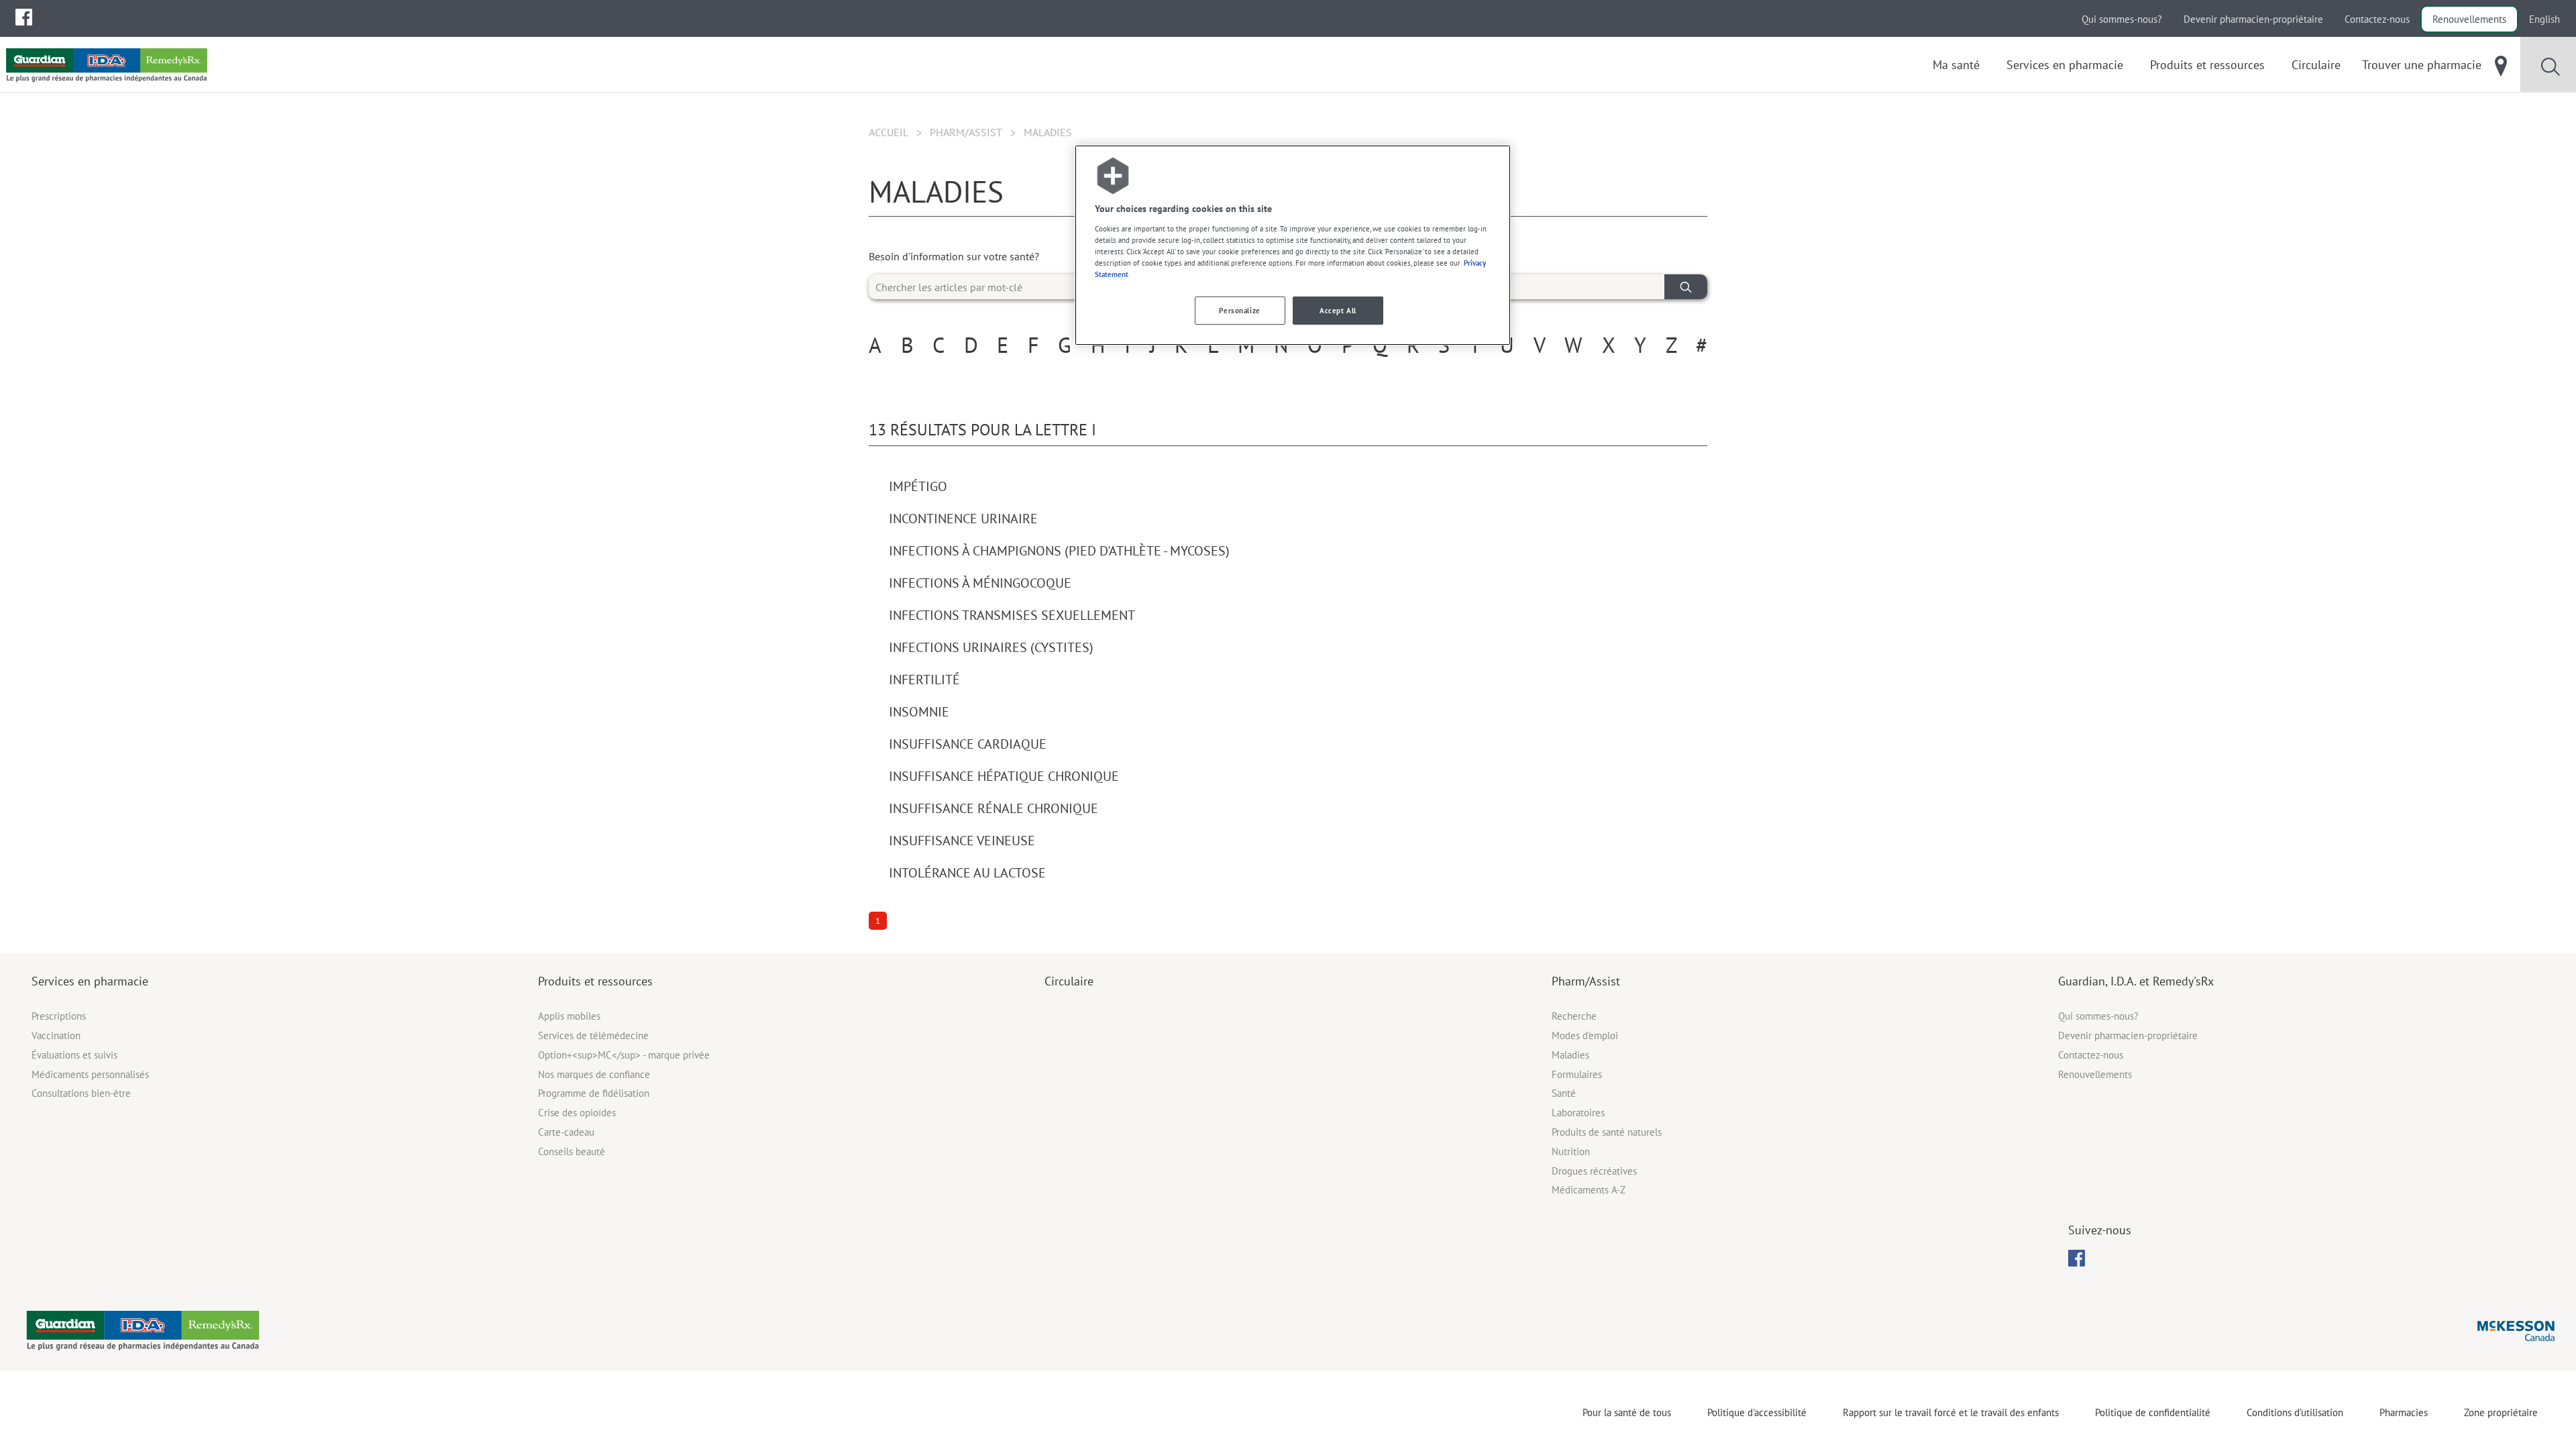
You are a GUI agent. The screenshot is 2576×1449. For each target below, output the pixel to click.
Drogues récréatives (1594, 1171)
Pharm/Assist (966, 132)
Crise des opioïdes (577, 1113)
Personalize (1239, 310)
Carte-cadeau (566, 1132)
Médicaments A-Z (1589, 1190)
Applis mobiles (569, 1016)
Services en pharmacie (90, 981)
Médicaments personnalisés (90, 1074)
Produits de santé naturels (1607, 1132)
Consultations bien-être (81, 1093)
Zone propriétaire (2501, 1412)
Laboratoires (1578, 1113)
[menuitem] (24, 17)
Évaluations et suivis (74, 1055)
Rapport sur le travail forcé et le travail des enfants (1951, 1412)
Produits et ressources (595, 981)
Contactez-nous (2377, 19)
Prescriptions (59, 1016)
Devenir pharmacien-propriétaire (2253, 19)
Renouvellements (2469, 19)
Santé (1564, 1093)
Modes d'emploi (1585, 1035)
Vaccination (56, 1035)
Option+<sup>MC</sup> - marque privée (624, 1055)
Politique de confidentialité (2153, 1412)
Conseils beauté (572, 1151)
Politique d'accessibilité (1757, 1412)
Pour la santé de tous (1627, 1412)
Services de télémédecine (593, 1035)
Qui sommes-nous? (2122, 19)
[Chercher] (1686, 287)
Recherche (1574, 1016)
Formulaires (1577, 1074)
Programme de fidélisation (594, 1093)
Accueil (889, 132)
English (2544, 19)
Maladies (1570, 1055)
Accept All (1338, 310)
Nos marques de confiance (594, 1074)
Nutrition (1571, 1151)
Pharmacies (2404, 1412)
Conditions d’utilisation (2295, 1412)
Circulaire (1069, 981)
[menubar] (24, 17)
